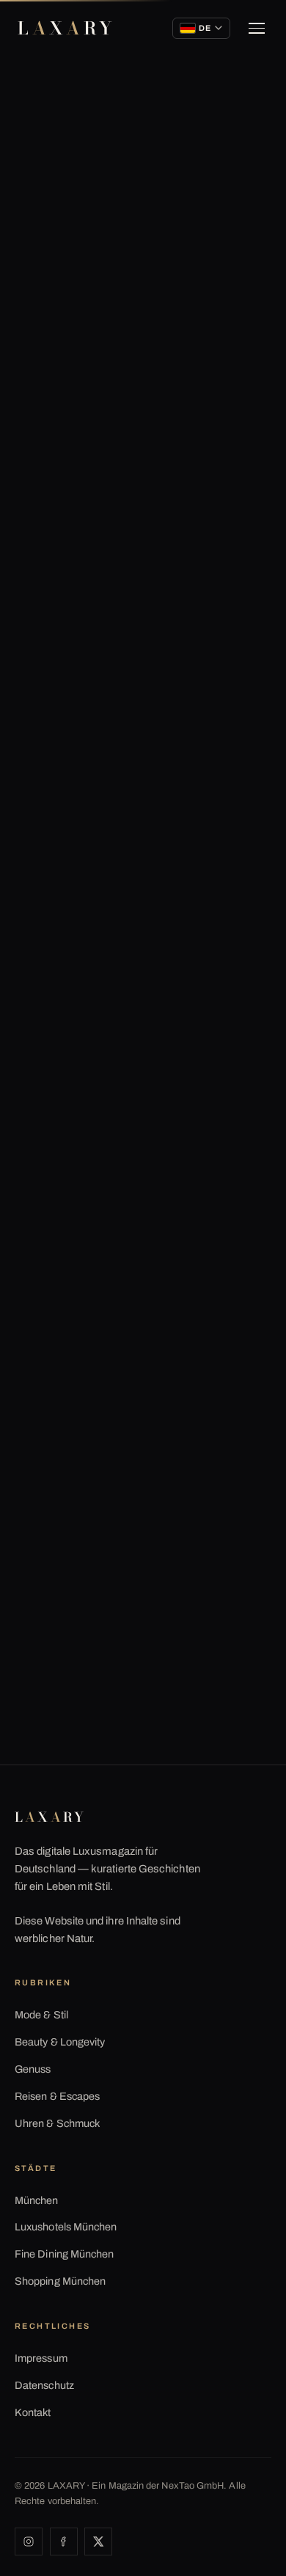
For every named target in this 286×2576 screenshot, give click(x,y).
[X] (98, 2542)
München (37, 2200)
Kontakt (33, 2412)
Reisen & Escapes (57, 2096)
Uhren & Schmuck (57, 2123)
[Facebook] (64, 2542)
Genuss (33, 2069)
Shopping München (60, 2281)
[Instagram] (29, 2542)
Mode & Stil (41, 2015)
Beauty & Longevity (60, 2042)
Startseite (45, 129)
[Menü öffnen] (257, 29)
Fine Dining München (64, 2254)
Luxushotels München (66, 2227)
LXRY (66, 28)
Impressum (41, 2358)
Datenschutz (44, 2385)
